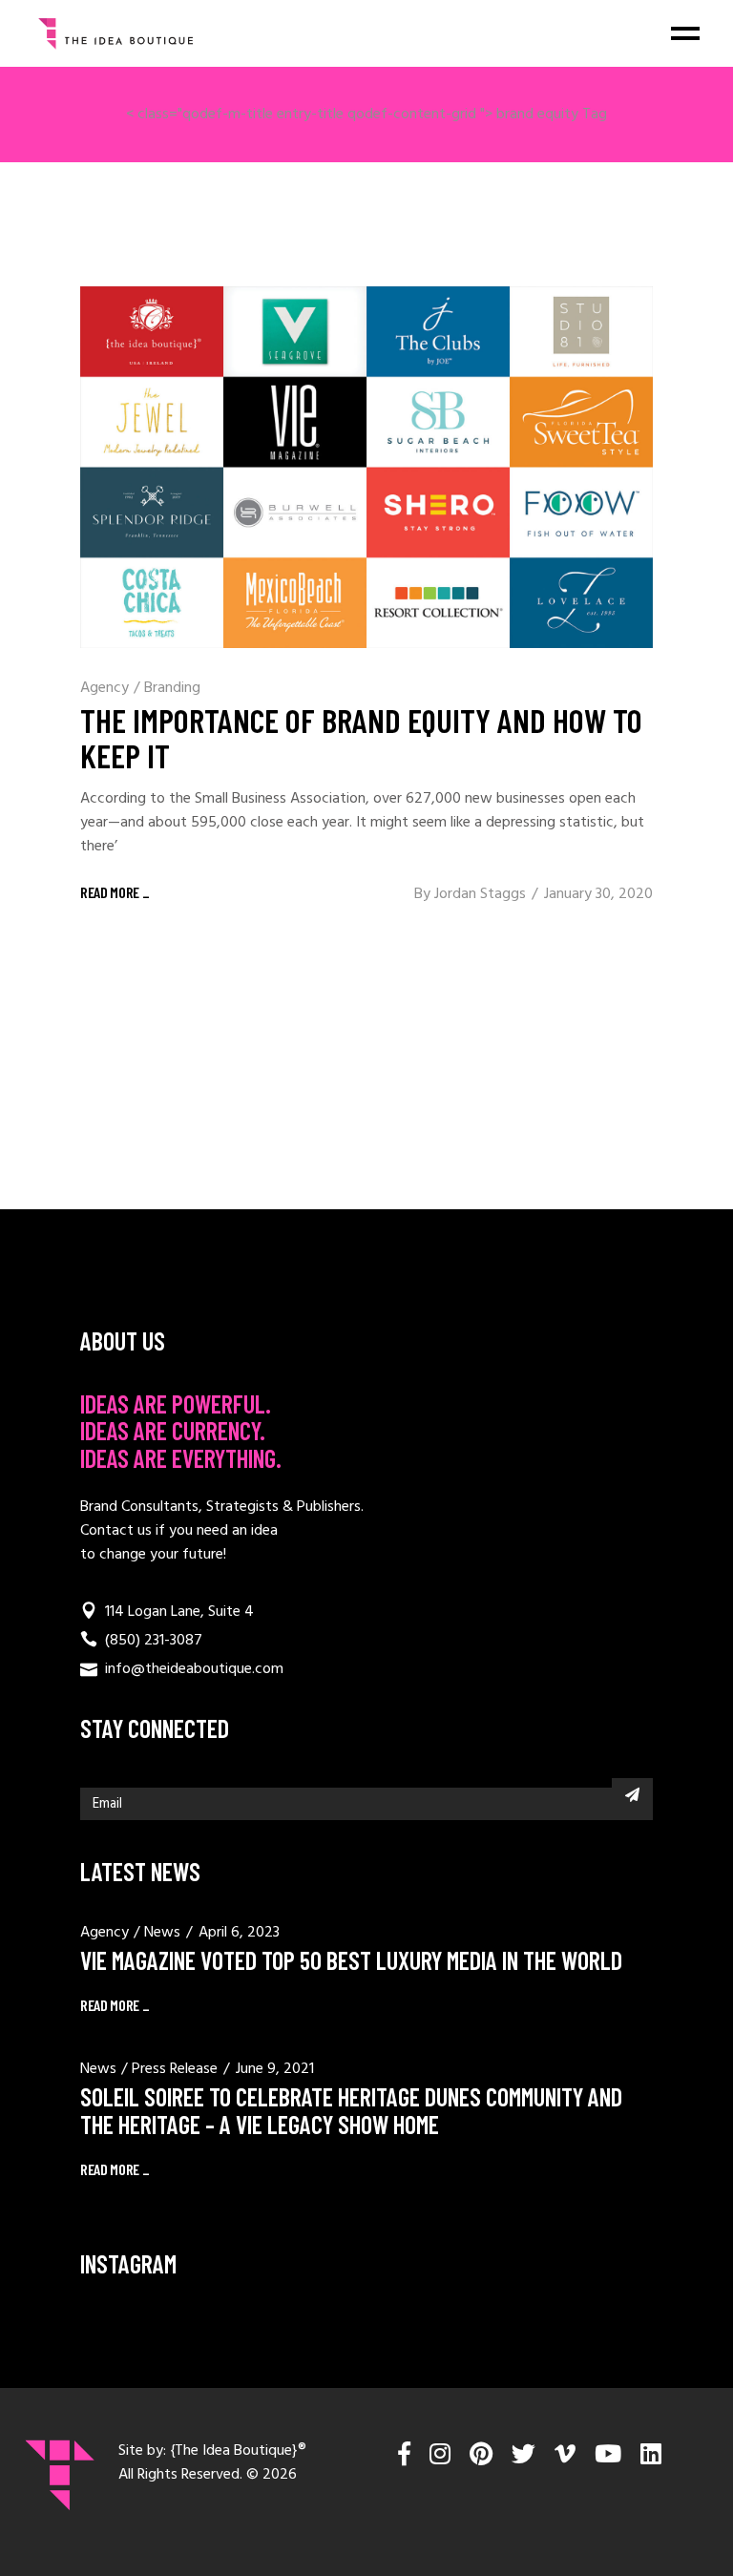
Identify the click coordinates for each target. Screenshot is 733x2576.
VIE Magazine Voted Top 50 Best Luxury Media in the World (351, 1960)
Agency (105, 688)
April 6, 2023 (239, 1933)
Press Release (175, 2069)
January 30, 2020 (598, 894)
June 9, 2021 (275, 2069)
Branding (172, 688)
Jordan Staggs (480, 894)
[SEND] (632, 1794)
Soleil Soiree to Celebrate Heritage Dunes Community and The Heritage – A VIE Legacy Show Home (351, 2110)
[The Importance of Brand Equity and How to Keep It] (366, 467)
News (162, 1933)
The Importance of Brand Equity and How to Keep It (361, 737)
